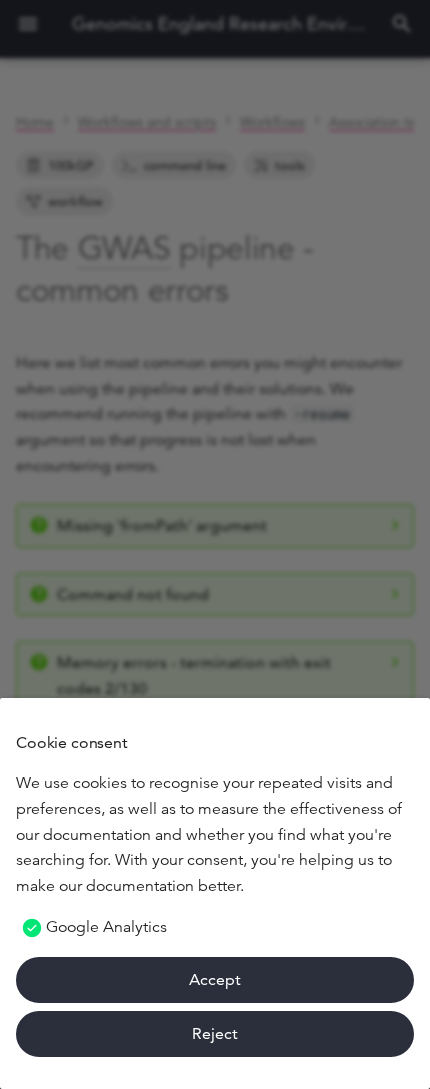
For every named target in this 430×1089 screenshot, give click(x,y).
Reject (215, 1033)
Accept (215, 979)
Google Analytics (106, 927)
